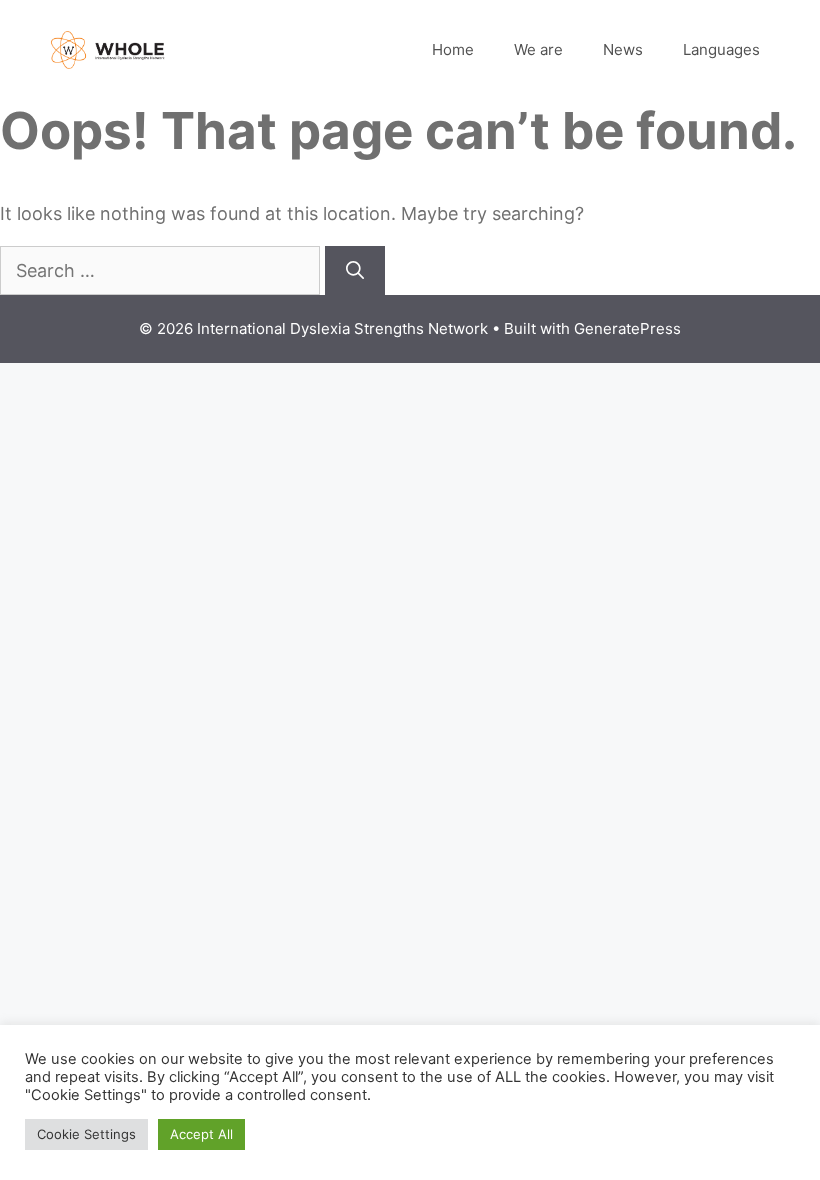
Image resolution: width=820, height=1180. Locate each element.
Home (453, 49)
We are (538, 49)
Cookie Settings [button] (86, 1134)
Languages (721, 49)
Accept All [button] (201, 1134)
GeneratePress (627, 328)
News (623, 49)
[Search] (355, 270)
